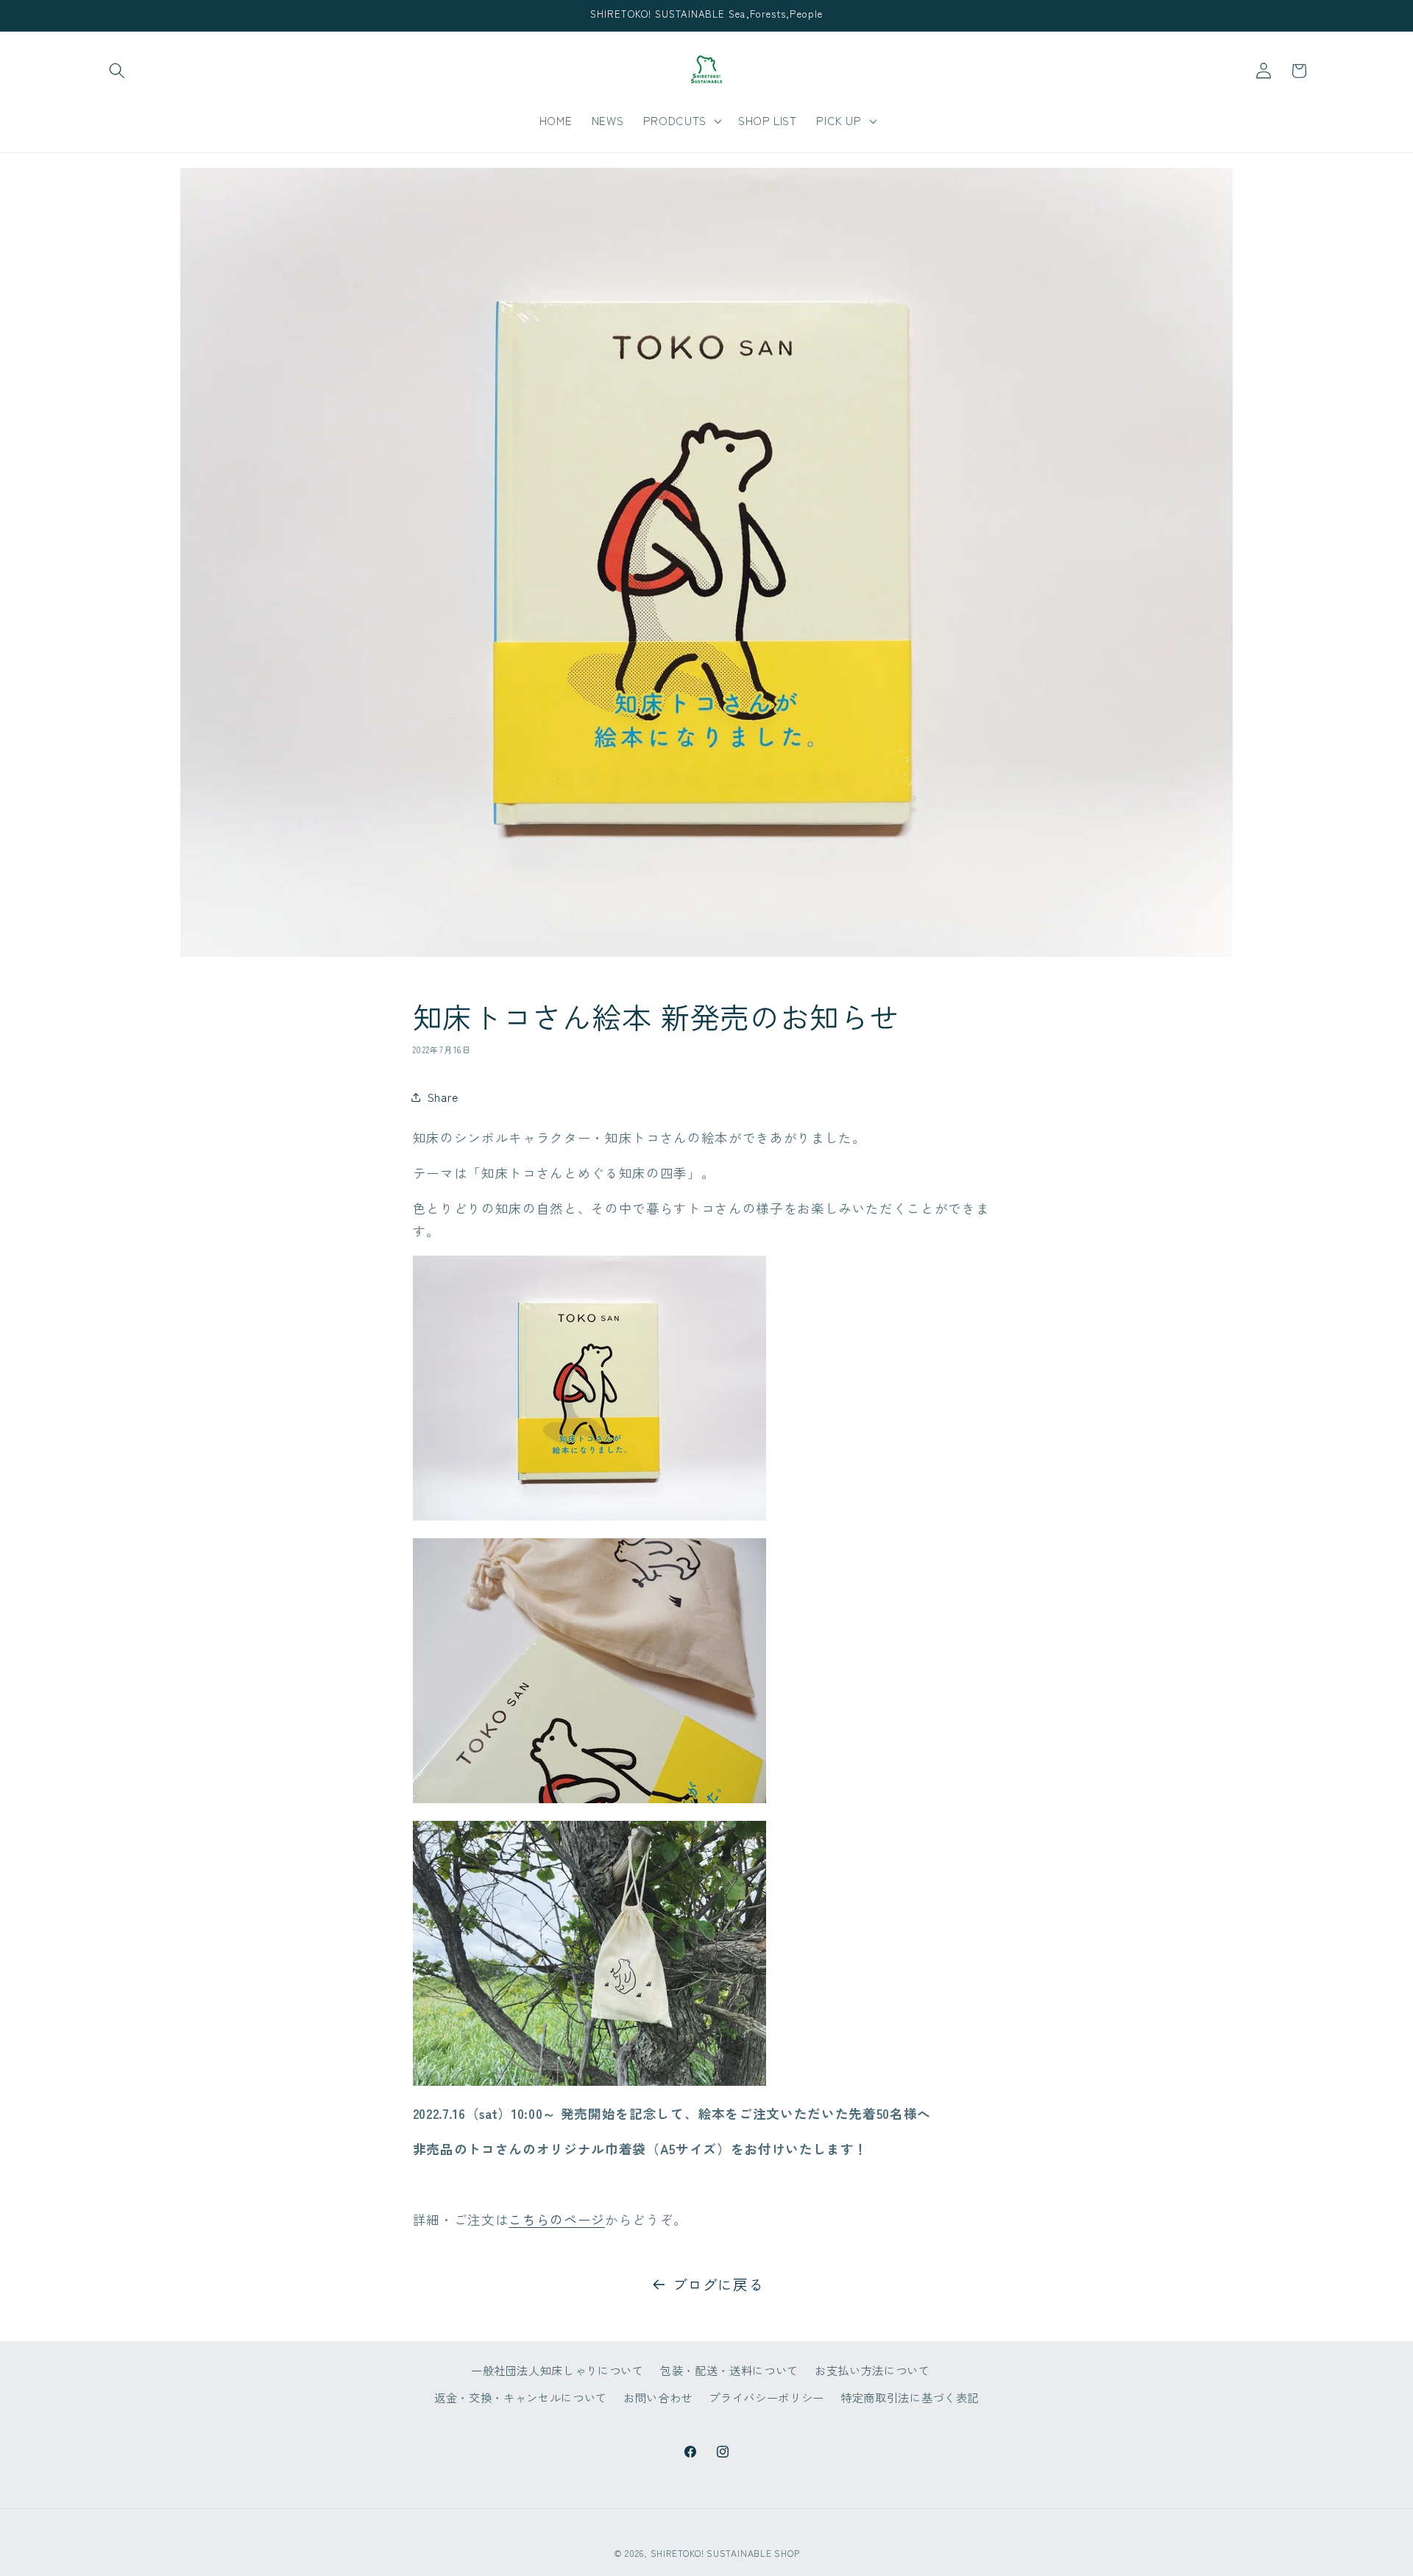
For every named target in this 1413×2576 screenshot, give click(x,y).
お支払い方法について (872, 2369)
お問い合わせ (658, 2397)
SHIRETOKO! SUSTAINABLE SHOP (725, 2553)
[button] (117, 71)
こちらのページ (557, 2219)
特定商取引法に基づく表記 (910, 2397)
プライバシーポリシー (766, 2397)
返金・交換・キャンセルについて (521, 2397)
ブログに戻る (718, 2284)
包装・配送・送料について (729, 2369)
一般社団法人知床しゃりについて (557, 2369)
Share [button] (443, 1097)
